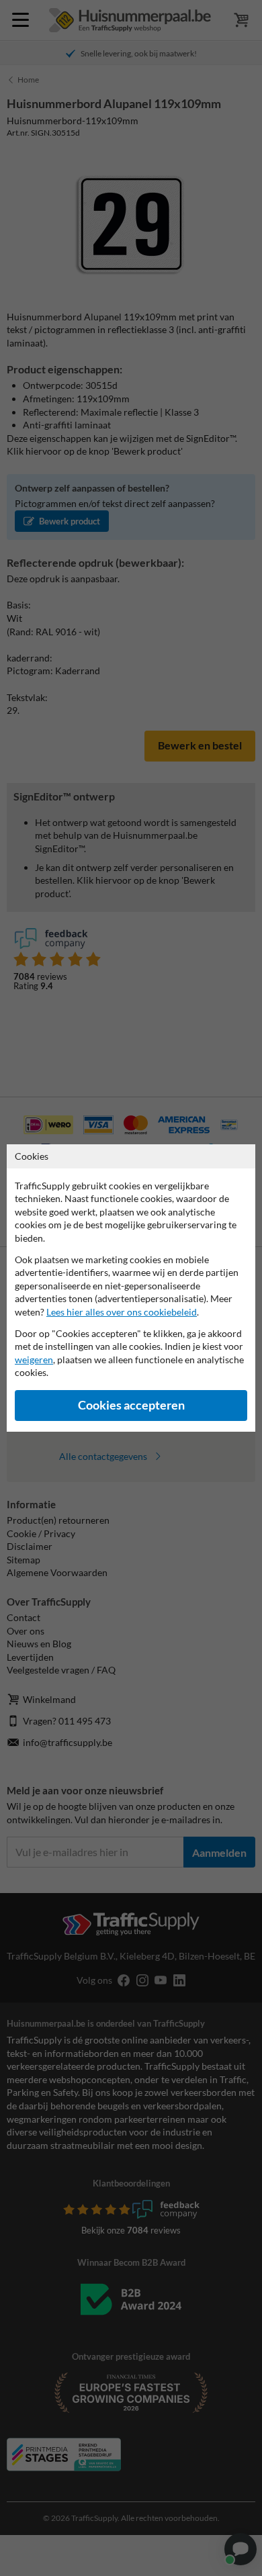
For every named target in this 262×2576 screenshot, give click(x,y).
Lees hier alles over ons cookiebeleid (122, 1312)
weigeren (34, 1360)
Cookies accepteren (131, 1405)
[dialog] (131, 1288)
